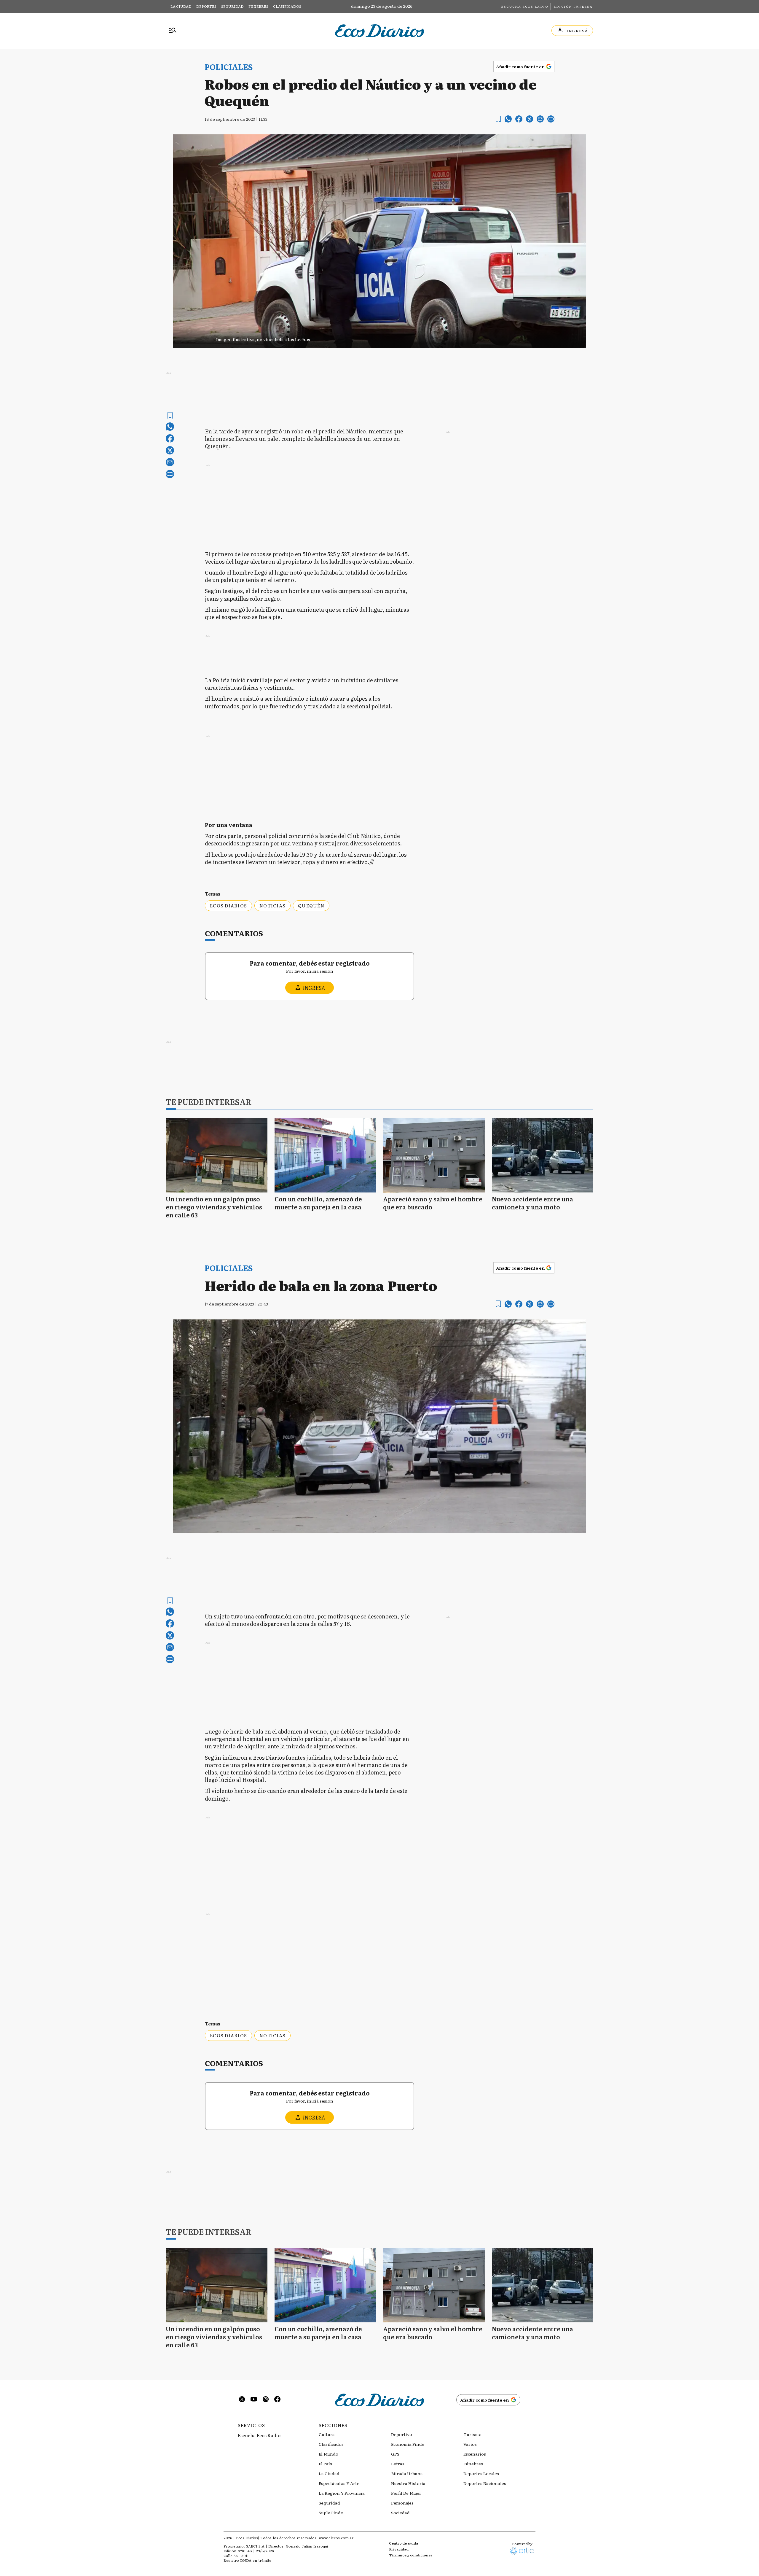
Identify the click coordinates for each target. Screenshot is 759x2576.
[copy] (551, 119)
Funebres (258, 6)
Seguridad (232, 6)
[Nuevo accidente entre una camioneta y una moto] (543, 1155)
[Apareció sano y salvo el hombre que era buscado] (434, 1155)
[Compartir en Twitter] (530, 119)
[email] (540, 119)
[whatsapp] (508, 119)
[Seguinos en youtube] (254, 2400)
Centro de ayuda (404, 2543)
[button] (379, 338)
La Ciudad (181, 6)
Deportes (206, 6)
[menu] (173, 31)
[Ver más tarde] (498, 119)
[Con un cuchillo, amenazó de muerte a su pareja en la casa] (325, 1155)
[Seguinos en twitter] (242, 2400)
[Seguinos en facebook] (278, 2400)
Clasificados (287, 6)
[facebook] (519, 119)
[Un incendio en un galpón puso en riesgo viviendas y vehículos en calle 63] (217, 1155)
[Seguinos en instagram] (266, 2400)
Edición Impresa (573, 6)
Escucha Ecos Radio (525, 6)
